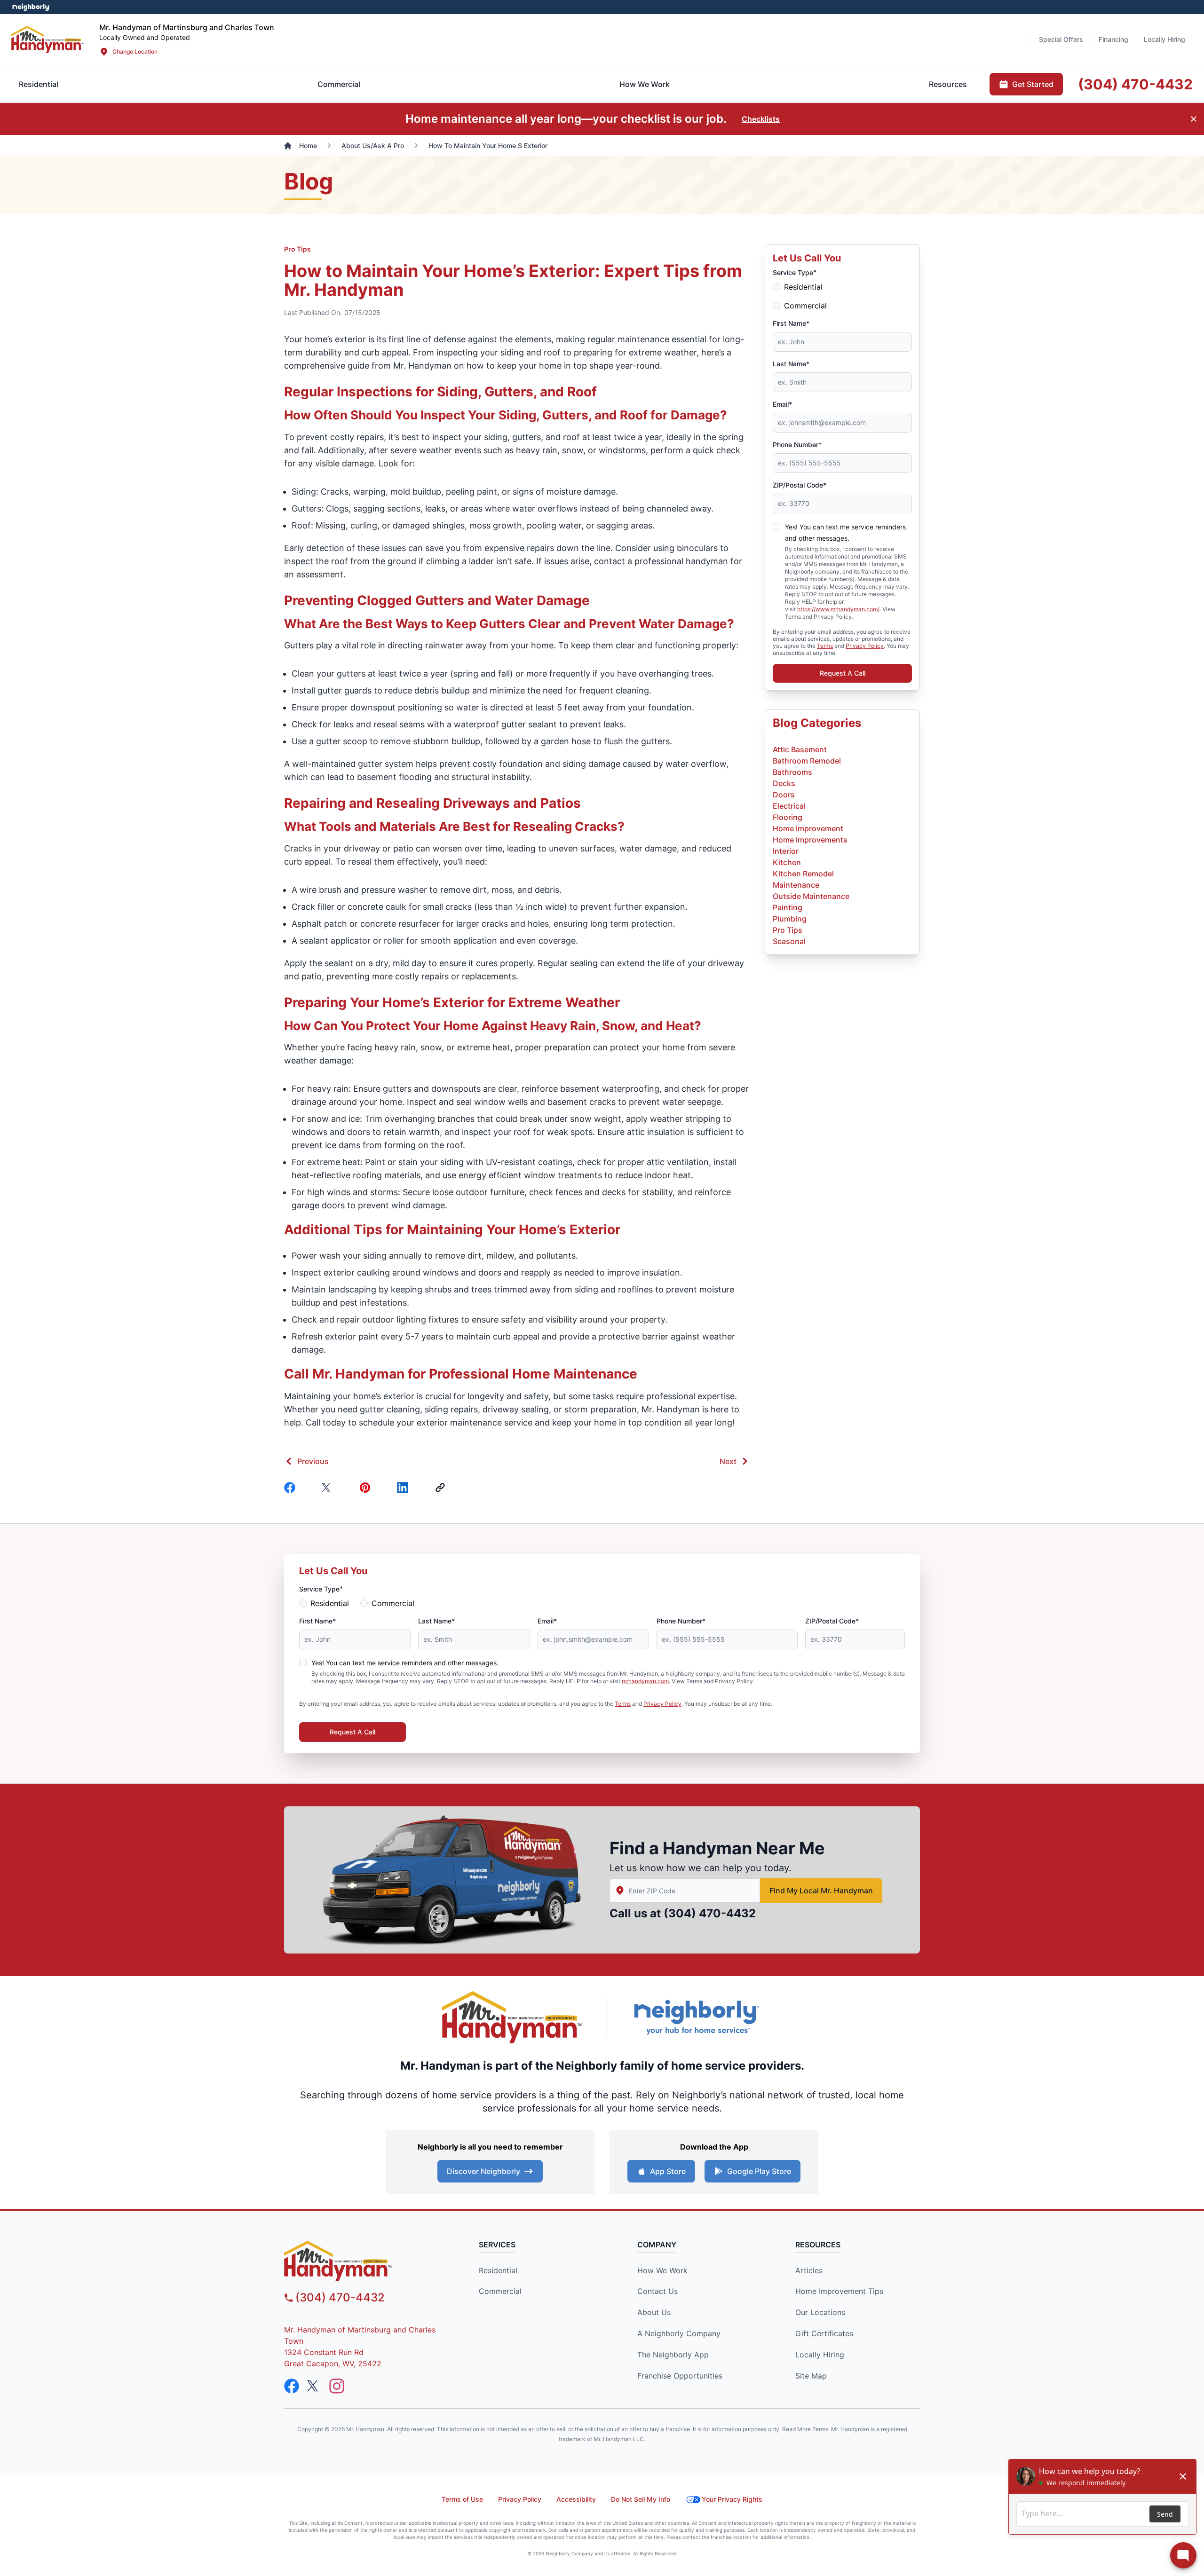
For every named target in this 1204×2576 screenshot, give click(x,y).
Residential (803, 287)
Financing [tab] (1113, 39)
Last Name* (791, 364)
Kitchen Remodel (803, 874)
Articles (809, 2270)
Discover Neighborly (483, 2171)
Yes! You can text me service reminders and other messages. (405, 1663)
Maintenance (796, 885)
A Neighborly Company (679, 2333)
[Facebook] (292, 1488)
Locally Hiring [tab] (1164, 39)
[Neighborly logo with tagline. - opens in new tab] (696, 2017)
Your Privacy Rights (732, 2499)
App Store (668, 2171)
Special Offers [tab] (1061, 39)
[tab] (339, 84)
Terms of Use (462, 2499)
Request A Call (843, 673)
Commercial (805, 306)
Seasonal (789, 941)
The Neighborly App (673, 2355)
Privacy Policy (865, 646)
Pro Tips (297, 249)
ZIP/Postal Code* (800, 485)
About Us (654, 2312)
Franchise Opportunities (680, 2376)
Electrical (789, 806)
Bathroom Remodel (807, 761)
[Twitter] (329, 1488)
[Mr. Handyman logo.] (513, 2017)
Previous (313, 1461)
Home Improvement (808, 828)
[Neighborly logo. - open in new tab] (31, 7)
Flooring (788, 817)
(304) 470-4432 (710, 1913)
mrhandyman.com (645, 1681)
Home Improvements (810, 840)
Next (728, 1461)
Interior (786, 851)
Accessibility (576, 2499)
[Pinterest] (367, 1488)
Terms (825, 646)
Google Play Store (759, 2171)
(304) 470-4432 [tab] (1135, 84)
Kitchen (787, 862)
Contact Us (657, 2291)
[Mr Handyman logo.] (48, 39)
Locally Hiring (820, 2355)
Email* (782, 404)
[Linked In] (404, 1488)
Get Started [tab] (1033, 84)
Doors (784, 795)
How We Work (662, 2270)
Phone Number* (797, 445)
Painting (788, 907)
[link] (442, 1488)
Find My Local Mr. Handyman (821, 1891)
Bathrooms (792, 772)
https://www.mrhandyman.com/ (838, 609)
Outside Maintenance (811, 896)
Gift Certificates (824, 2333)
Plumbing (790, 919)
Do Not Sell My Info (641, 2499)
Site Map (811, 2376)
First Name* (791, 323)
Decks (784, 783)
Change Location (135, 51)
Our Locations (820, 2312)
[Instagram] (337, 2386)
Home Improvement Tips (839, 2291)
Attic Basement (800, 749)
